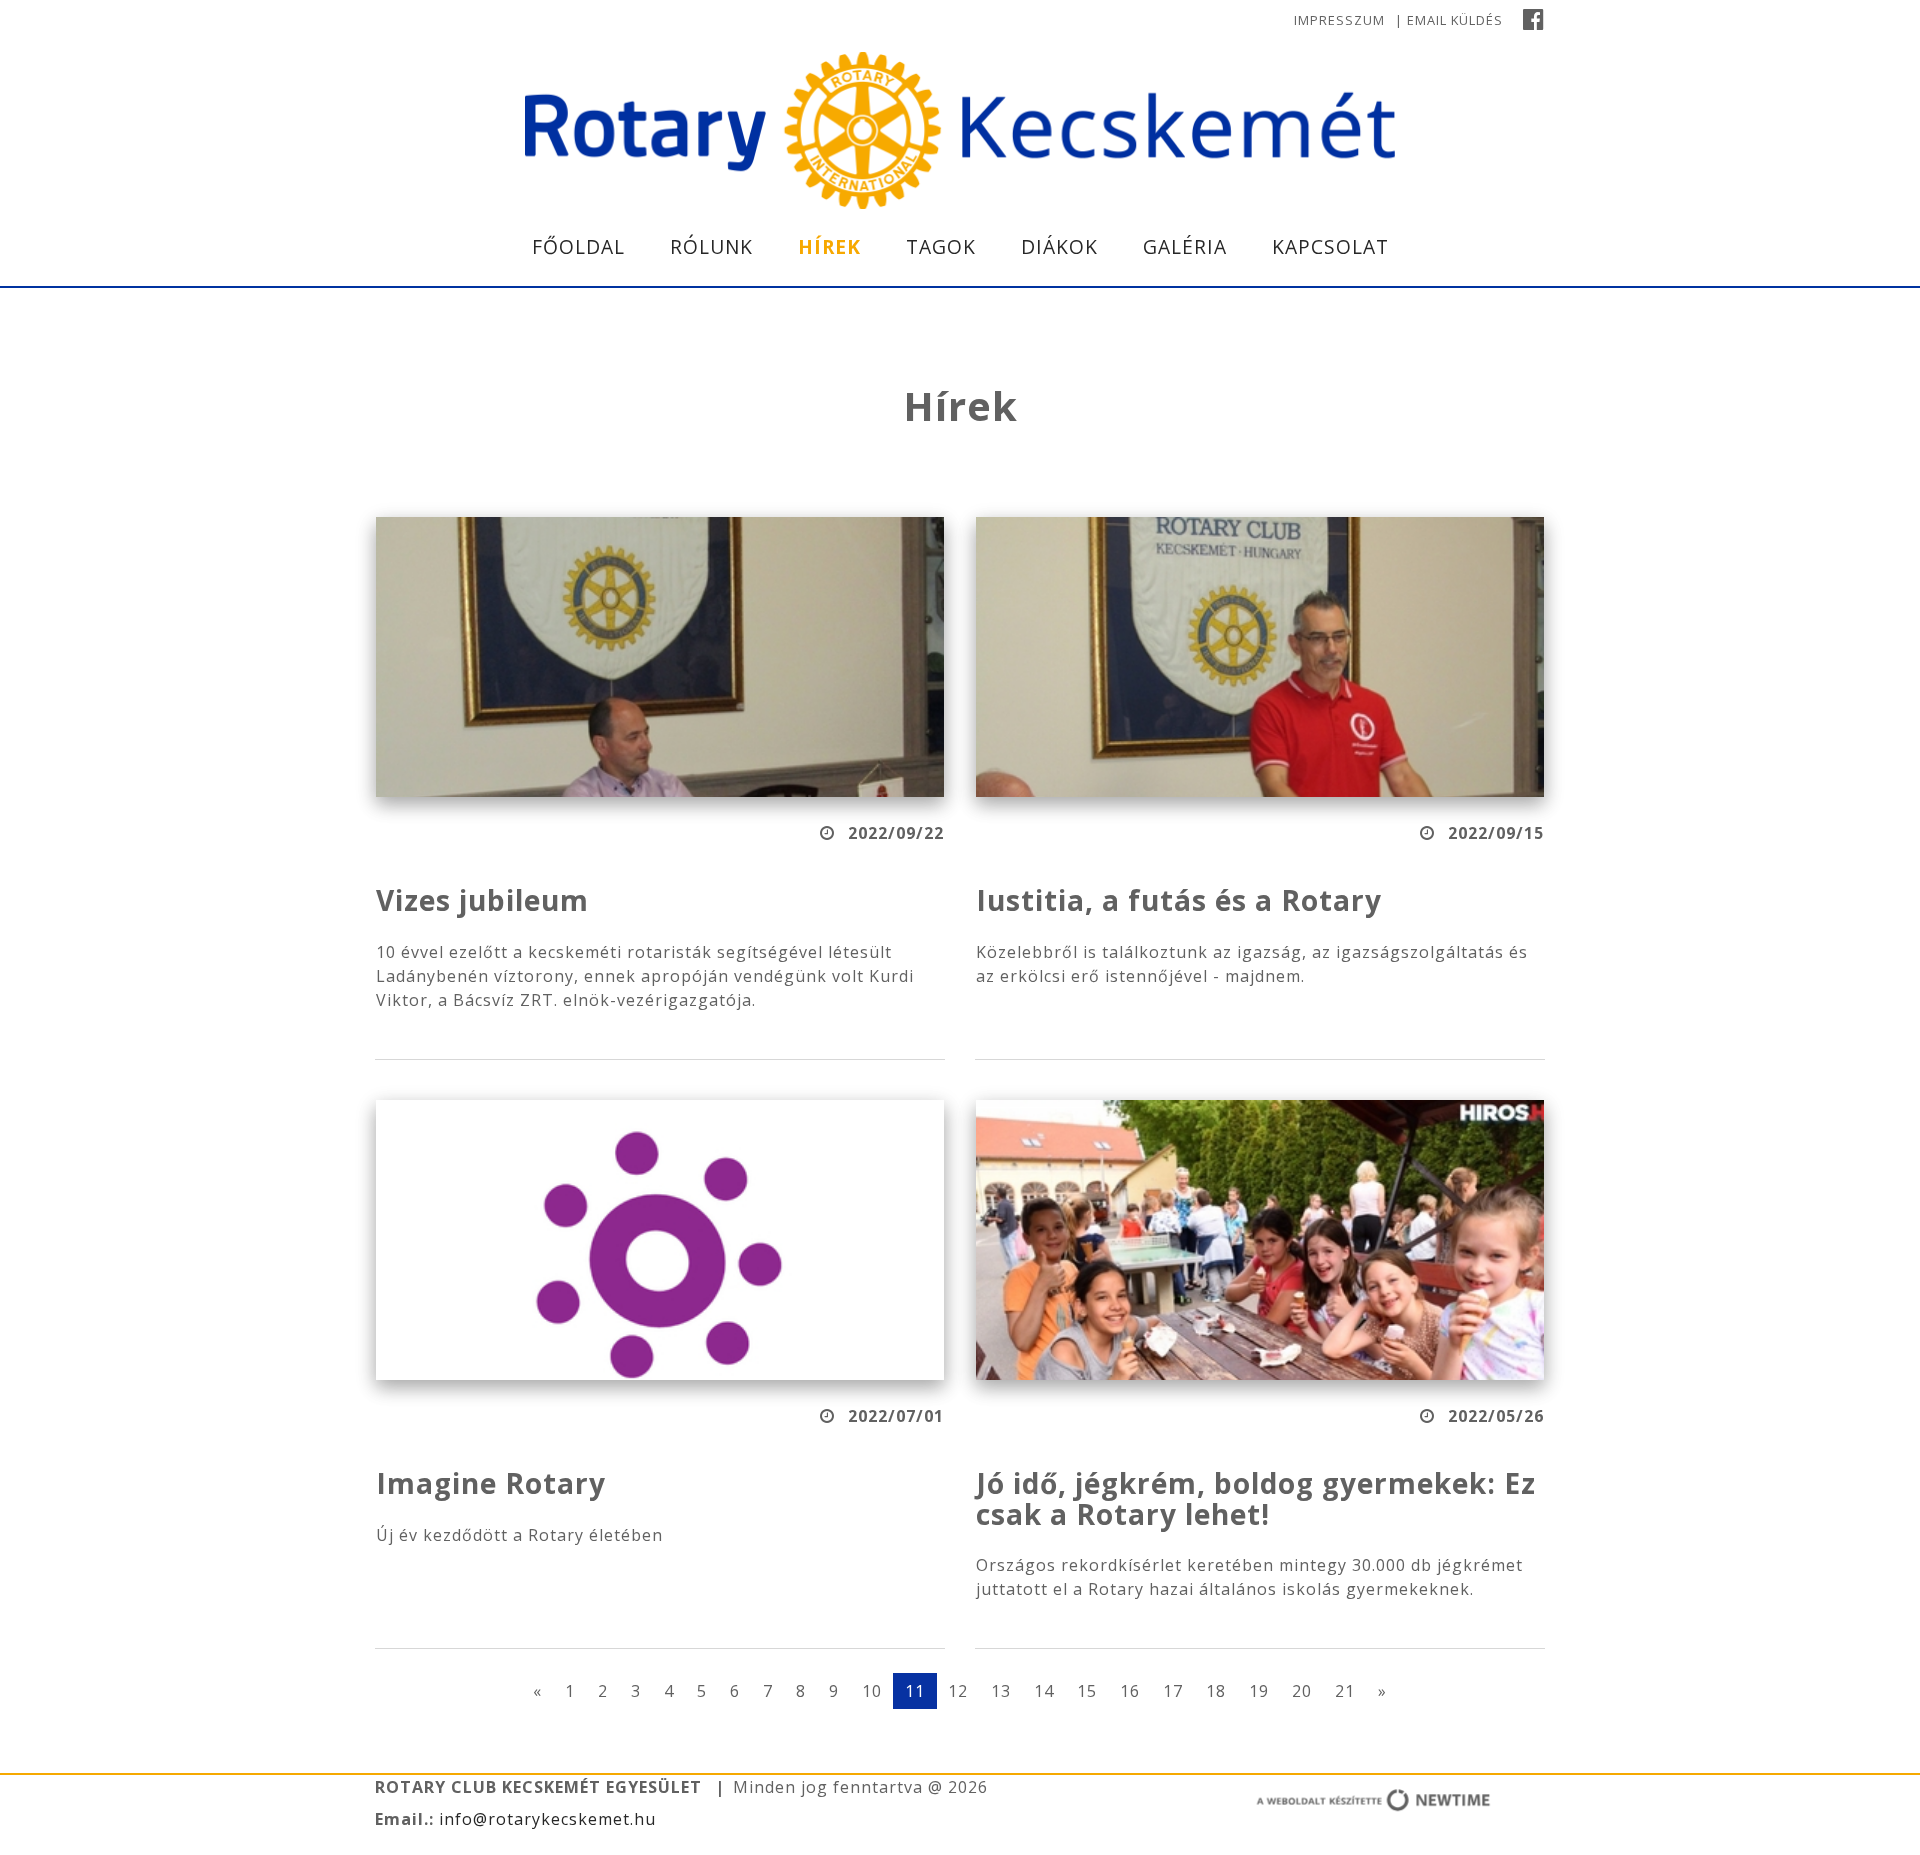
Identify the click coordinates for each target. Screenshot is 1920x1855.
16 (1130, 1691)
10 (872, 1691)
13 (1001, 1691)
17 (1173, 1691)
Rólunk (711, 246)
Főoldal (578, 246)
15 (1087, 1691)
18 (1216, 1691)
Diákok (1059, 246)
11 (915, 1691)
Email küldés (1455, 20)
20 (1302, 1691)
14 (1044, 1691)
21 (1345, 1691)
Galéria (1185, 246)
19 (1259, 1691)
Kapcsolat (1330, 246)
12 (958, 1691)
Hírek (829, 246)
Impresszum (1339, 20)
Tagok (941, 246)
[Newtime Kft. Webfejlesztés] (1310, 1803)
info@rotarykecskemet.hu (545, 1819)
